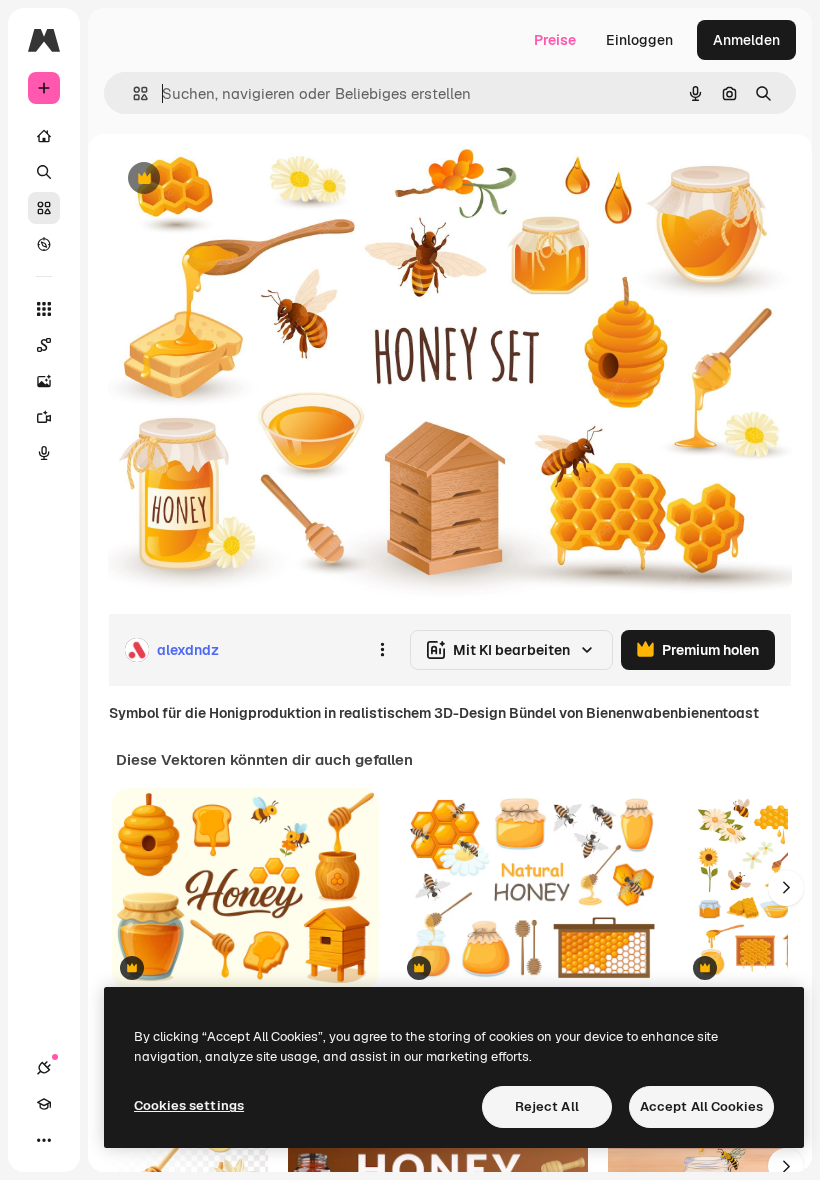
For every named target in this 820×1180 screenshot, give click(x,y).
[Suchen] (44, 172)
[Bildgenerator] (44, 381)
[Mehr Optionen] (382, 650)
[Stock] (44, 208)
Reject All (547, 1106)
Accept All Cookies (701, 1106)
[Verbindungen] (44, 1068)
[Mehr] (44, 1140)
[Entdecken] (44, 244)
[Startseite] (44, 136)
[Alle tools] (44, 309)
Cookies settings (189, 1105)
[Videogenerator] (44, 417)
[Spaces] (44, 345)
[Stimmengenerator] (44, 453)
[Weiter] (786, 888)
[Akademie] (44, 1104)
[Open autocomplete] (132, 93)
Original (236, 179)
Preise (555, 40)
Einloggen (639, 40)
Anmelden (746, 40)
